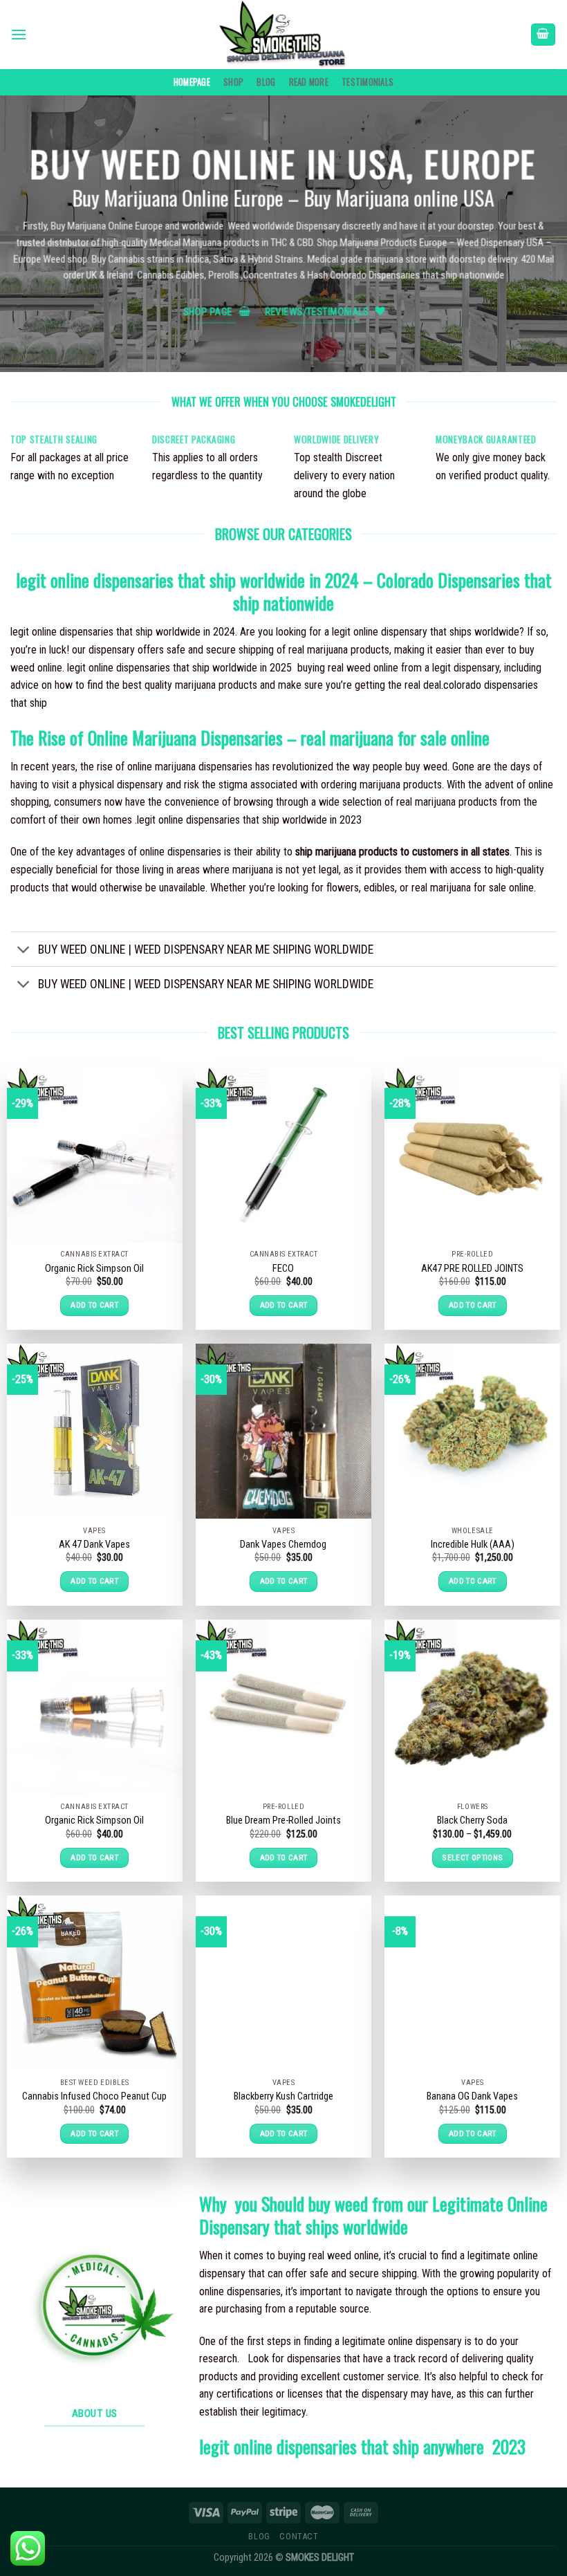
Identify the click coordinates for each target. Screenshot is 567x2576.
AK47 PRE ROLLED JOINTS (472, 1269)
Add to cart (94, 1305)
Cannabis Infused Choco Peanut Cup (94, 2096)
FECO (283, 1269)
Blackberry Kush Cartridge (283, 2096)
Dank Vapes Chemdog (283, 1545)
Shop (233, 82)
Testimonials (368, 82)
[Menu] (19, 34)
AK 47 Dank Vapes (94, 1545)
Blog (266, 82)
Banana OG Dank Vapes (472, 2096)
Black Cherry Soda (472, 1820)
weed (339, 2255)
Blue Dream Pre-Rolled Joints (283, 1820)
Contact (299, 2537)
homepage (192, 82)
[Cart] (543, 35)
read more (309, 82)
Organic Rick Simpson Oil (94, 1269)
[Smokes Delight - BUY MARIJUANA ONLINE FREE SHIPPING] (283, 35)
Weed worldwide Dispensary (284, 226)
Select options (472, 1857)
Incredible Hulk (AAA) (473, 1545)
